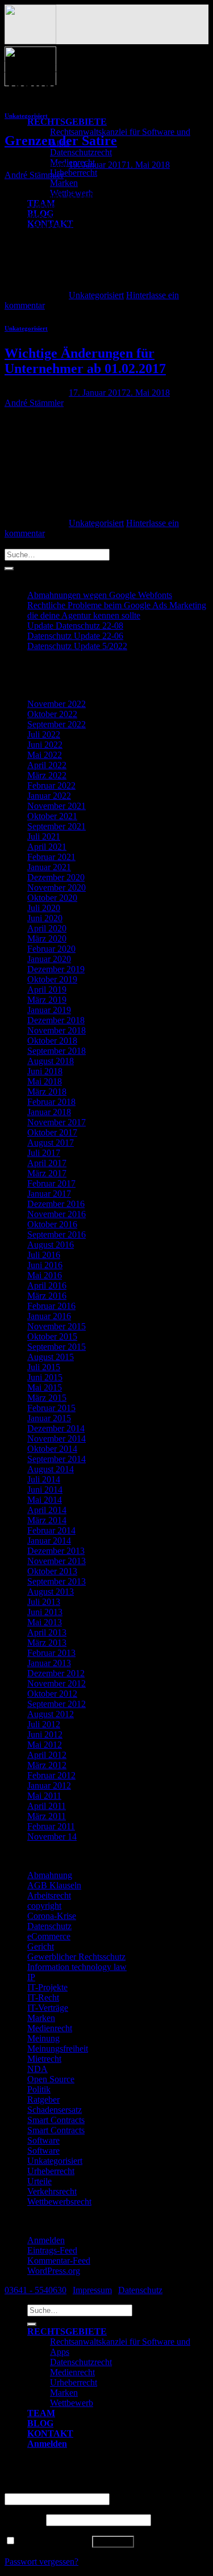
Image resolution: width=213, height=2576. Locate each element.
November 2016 (57, 1214)
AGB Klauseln (54, 1885)
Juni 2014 (45, 1490)
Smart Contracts (56, 2120)
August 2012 (51, 1714)
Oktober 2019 (52, 979)
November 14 (52, 1836)
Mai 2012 (45, 1745)
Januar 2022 (49, 796)
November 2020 (57, 887)
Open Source (51, 2079)
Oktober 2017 (52, 1132)
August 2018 (51, 1061)
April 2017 (47, 1163)
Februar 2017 (51, 1183)
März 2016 (47, 1296)
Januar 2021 (49, 867)
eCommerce (49, 1936)
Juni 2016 (45, 1265)
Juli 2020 (44, 908)
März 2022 (47, 775)
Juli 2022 (44, 734)
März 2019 (47, 1000)
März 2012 (47, 1765)
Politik (39, 2089)
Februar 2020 (51, 949)
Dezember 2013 (56, 1551)
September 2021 (57, 826)
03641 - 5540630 (35, 2290)
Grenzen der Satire (61, 141)
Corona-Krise (52, 1916)
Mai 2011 (44, 1796)
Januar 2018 (49, 1112)
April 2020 (47, 928)
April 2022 (47, 765)
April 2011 (47, 1806)
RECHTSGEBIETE (67, 122)
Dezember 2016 (56, 1204)
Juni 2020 (45, 918)
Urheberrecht (74, 173)
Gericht (41, 1946)
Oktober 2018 (52, 1041)
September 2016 (57, 1234)
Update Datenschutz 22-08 (75, 626)
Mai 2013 (45, 1622)
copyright (44, 1906)
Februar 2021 (51, 857)
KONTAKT (50, 2433)
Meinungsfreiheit (58, 2048)
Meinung (43, 2038)
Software (43, 2140)
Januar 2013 (49, 1663)
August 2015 (51, 1357)
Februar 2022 (51, 785)
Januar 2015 (49, 1418)
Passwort (24, 2520)
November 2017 (57, 1122)
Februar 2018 (51, 1102)
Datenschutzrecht (81, 152)
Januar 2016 (49, 1316)
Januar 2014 (49, 1541)
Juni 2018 (45, 1071)
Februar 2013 (51, 1653)
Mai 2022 (45, 755)
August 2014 (51, 1469)
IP (31, 1977)
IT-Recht (43, 1997)
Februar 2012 (51, 1775)
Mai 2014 (45, 1500)
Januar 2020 (49, 959)
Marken (64, 183)
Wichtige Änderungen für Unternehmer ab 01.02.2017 (85, 361)
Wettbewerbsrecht (59, 2202)
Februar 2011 (51, 1826)
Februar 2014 (51, 1530)
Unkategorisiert (26, 116)
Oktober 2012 (52, 1694)
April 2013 (47, 1632)
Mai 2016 (45, 1275)
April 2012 (47, 1755)
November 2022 (57, 704)
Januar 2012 (49, 1785)
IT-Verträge (48, 2008)
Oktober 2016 (52, 1224)
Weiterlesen (31, 285)
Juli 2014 (44, 1479)
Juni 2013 (45, 1612)
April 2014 (47, 1510)
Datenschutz (49, 1926)
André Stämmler (34, 175)
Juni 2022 (45, 745)
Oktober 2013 (52, 1571)
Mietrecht (44, 2059)
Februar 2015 (51, 1408)
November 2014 (57, 1439)
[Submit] (9, 569)
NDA (37, 2069)
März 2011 (47, 1816)
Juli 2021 (44, 836)
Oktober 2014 (52, 1449)
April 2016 (47, 1285)
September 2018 (57, 1051)
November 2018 (57, 1030)
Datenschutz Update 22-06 (75, 636)
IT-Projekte (47, 1987)
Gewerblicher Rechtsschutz (76, 1957)
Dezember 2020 (56, 877)
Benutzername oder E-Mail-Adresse (72, 2488)
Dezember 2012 (56, 1673)
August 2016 (51, 1245)
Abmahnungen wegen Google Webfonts (100, 595)
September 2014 (57, 1459)
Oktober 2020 (52, 898)
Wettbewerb (72, 2403)
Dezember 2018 (56, 1020)
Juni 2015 (45, 1377)
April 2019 (47, 990)
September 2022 (57, 724)
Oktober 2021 (52, 816)
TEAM (41, 2413)
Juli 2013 (44, 1602)
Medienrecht (50, 2028)
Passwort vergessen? (41, 2562)
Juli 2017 (44, 1153)
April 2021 (47, 847)
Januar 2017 (49, 1194)
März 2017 (47, 1173)
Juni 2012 (45, 1734)
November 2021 (57, 806)
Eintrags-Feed (52, 2250)
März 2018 (47, 1092)
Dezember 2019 (56, 969)
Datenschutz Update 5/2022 (77, 646)
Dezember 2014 (56, 1428)
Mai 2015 (45, 1387)
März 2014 (47, 1520)
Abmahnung (50, 1875)
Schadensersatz (55, 2110)
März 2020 (47, 939)
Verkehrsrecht (52, 2191)
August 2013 (51, 1592)
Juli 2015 (44, 1367)
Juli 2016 (44, 1255)
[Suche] (32, 2324)
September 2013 (57, 1581)
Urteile (39, 2181)
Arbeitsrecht (49, 1895)
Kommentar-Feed (59, 2261)
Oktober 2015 (52, 1336)
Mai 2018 (45, 1081)
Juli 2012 (44, 1724)
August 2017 (51, 1143)
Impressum (92, 2290)
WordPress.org (54, 2271)
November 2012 (57, 1683)
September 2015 (57, 1347)
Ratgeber (43, 2100)
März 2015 (47, 1398)
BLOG (40, 2423)
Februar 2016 (51, 1306)
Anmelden (46, 2240)
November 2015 (57, 1326)
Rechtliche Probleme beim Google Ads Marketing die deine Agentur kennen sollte (117, 610)
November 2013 (57, 1561)
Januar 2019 (49, 1010)
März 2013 (47, 1643)
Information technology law (77, 1967)
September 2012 (57, 1704)
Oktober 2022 (52, 714)
